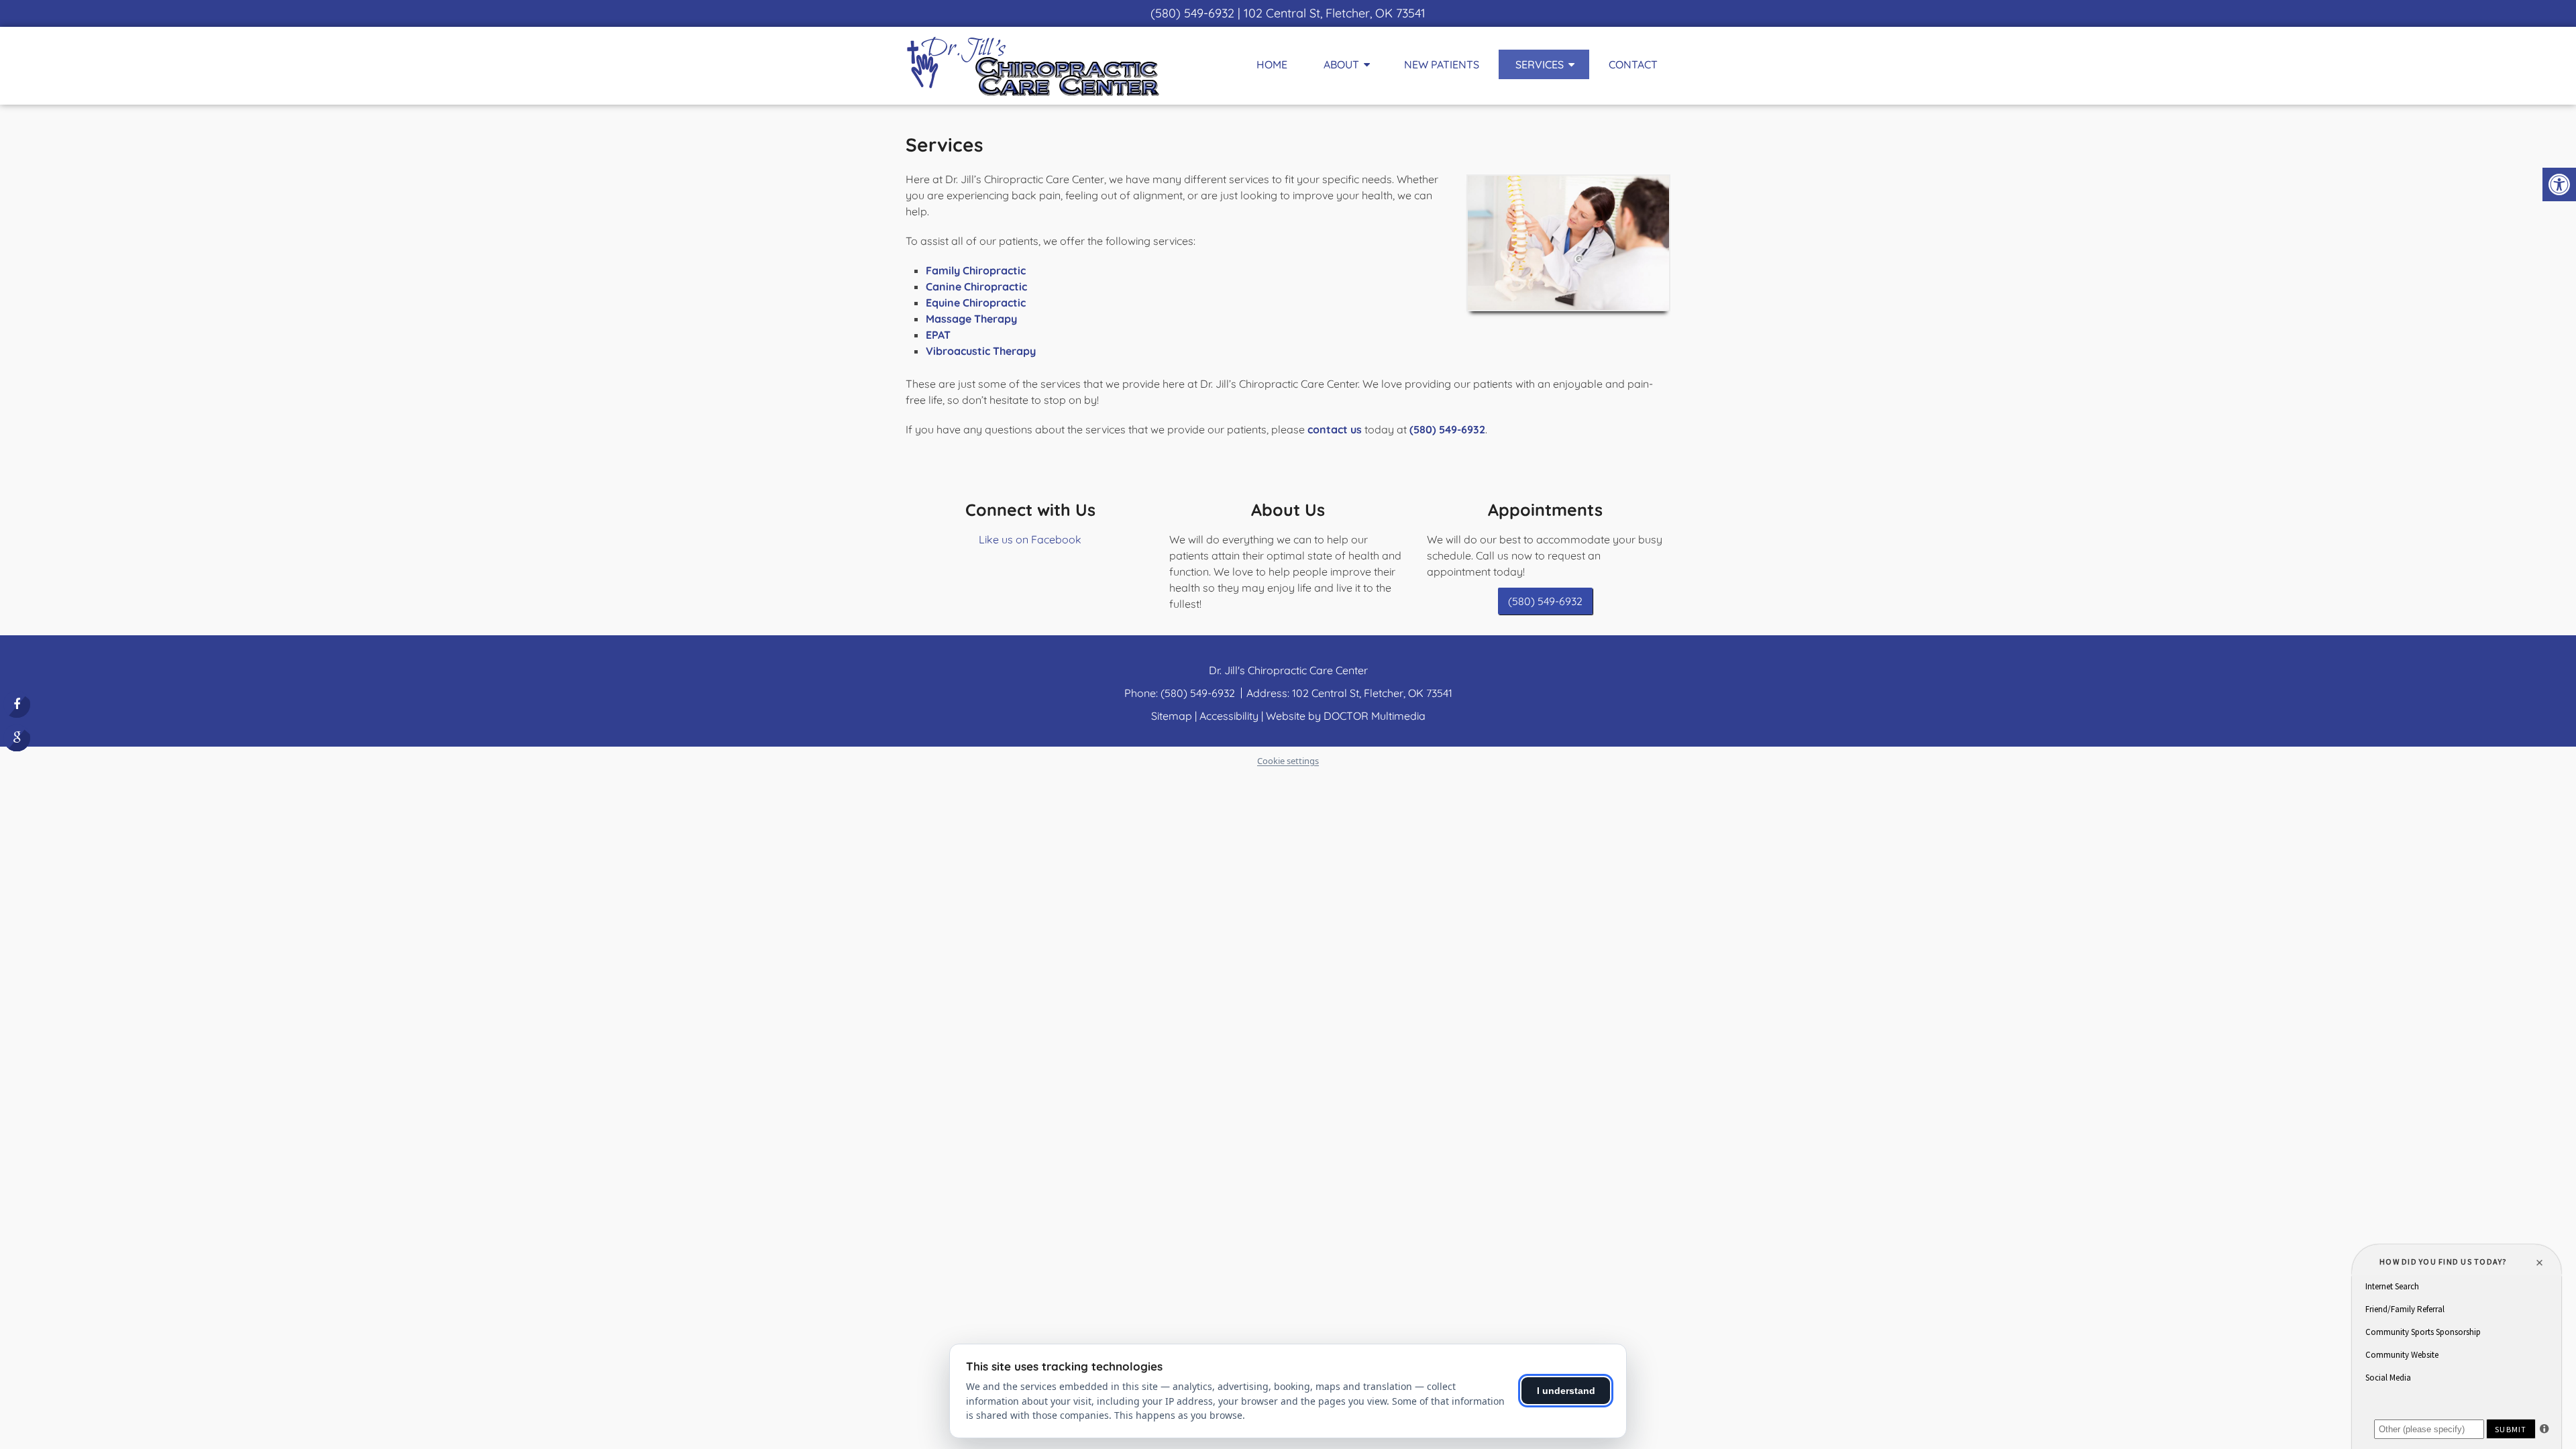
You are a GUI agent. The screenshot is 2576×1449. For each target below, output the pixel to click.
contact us (1335, 429)
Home (1272, 64)
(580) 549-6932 (1192, 13)
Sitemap (1172, 716)
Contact (1633, 64)
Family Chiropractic (976, 270)
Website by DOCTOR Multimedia (1346, 716)
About (1341, 64)
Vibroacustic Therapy (981, 351)
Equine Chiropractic (976, 303)
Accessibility (1229, 716)
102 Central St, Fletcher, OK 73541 (1335, 13)
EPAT (938, 335)
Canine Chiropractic (976, 286)
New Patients (1442, 64)
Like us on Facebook (1030, 539)
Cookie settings (1288, 761)
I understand (1566, 1391)
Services (1540, 64)
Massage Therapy (971, 319)
